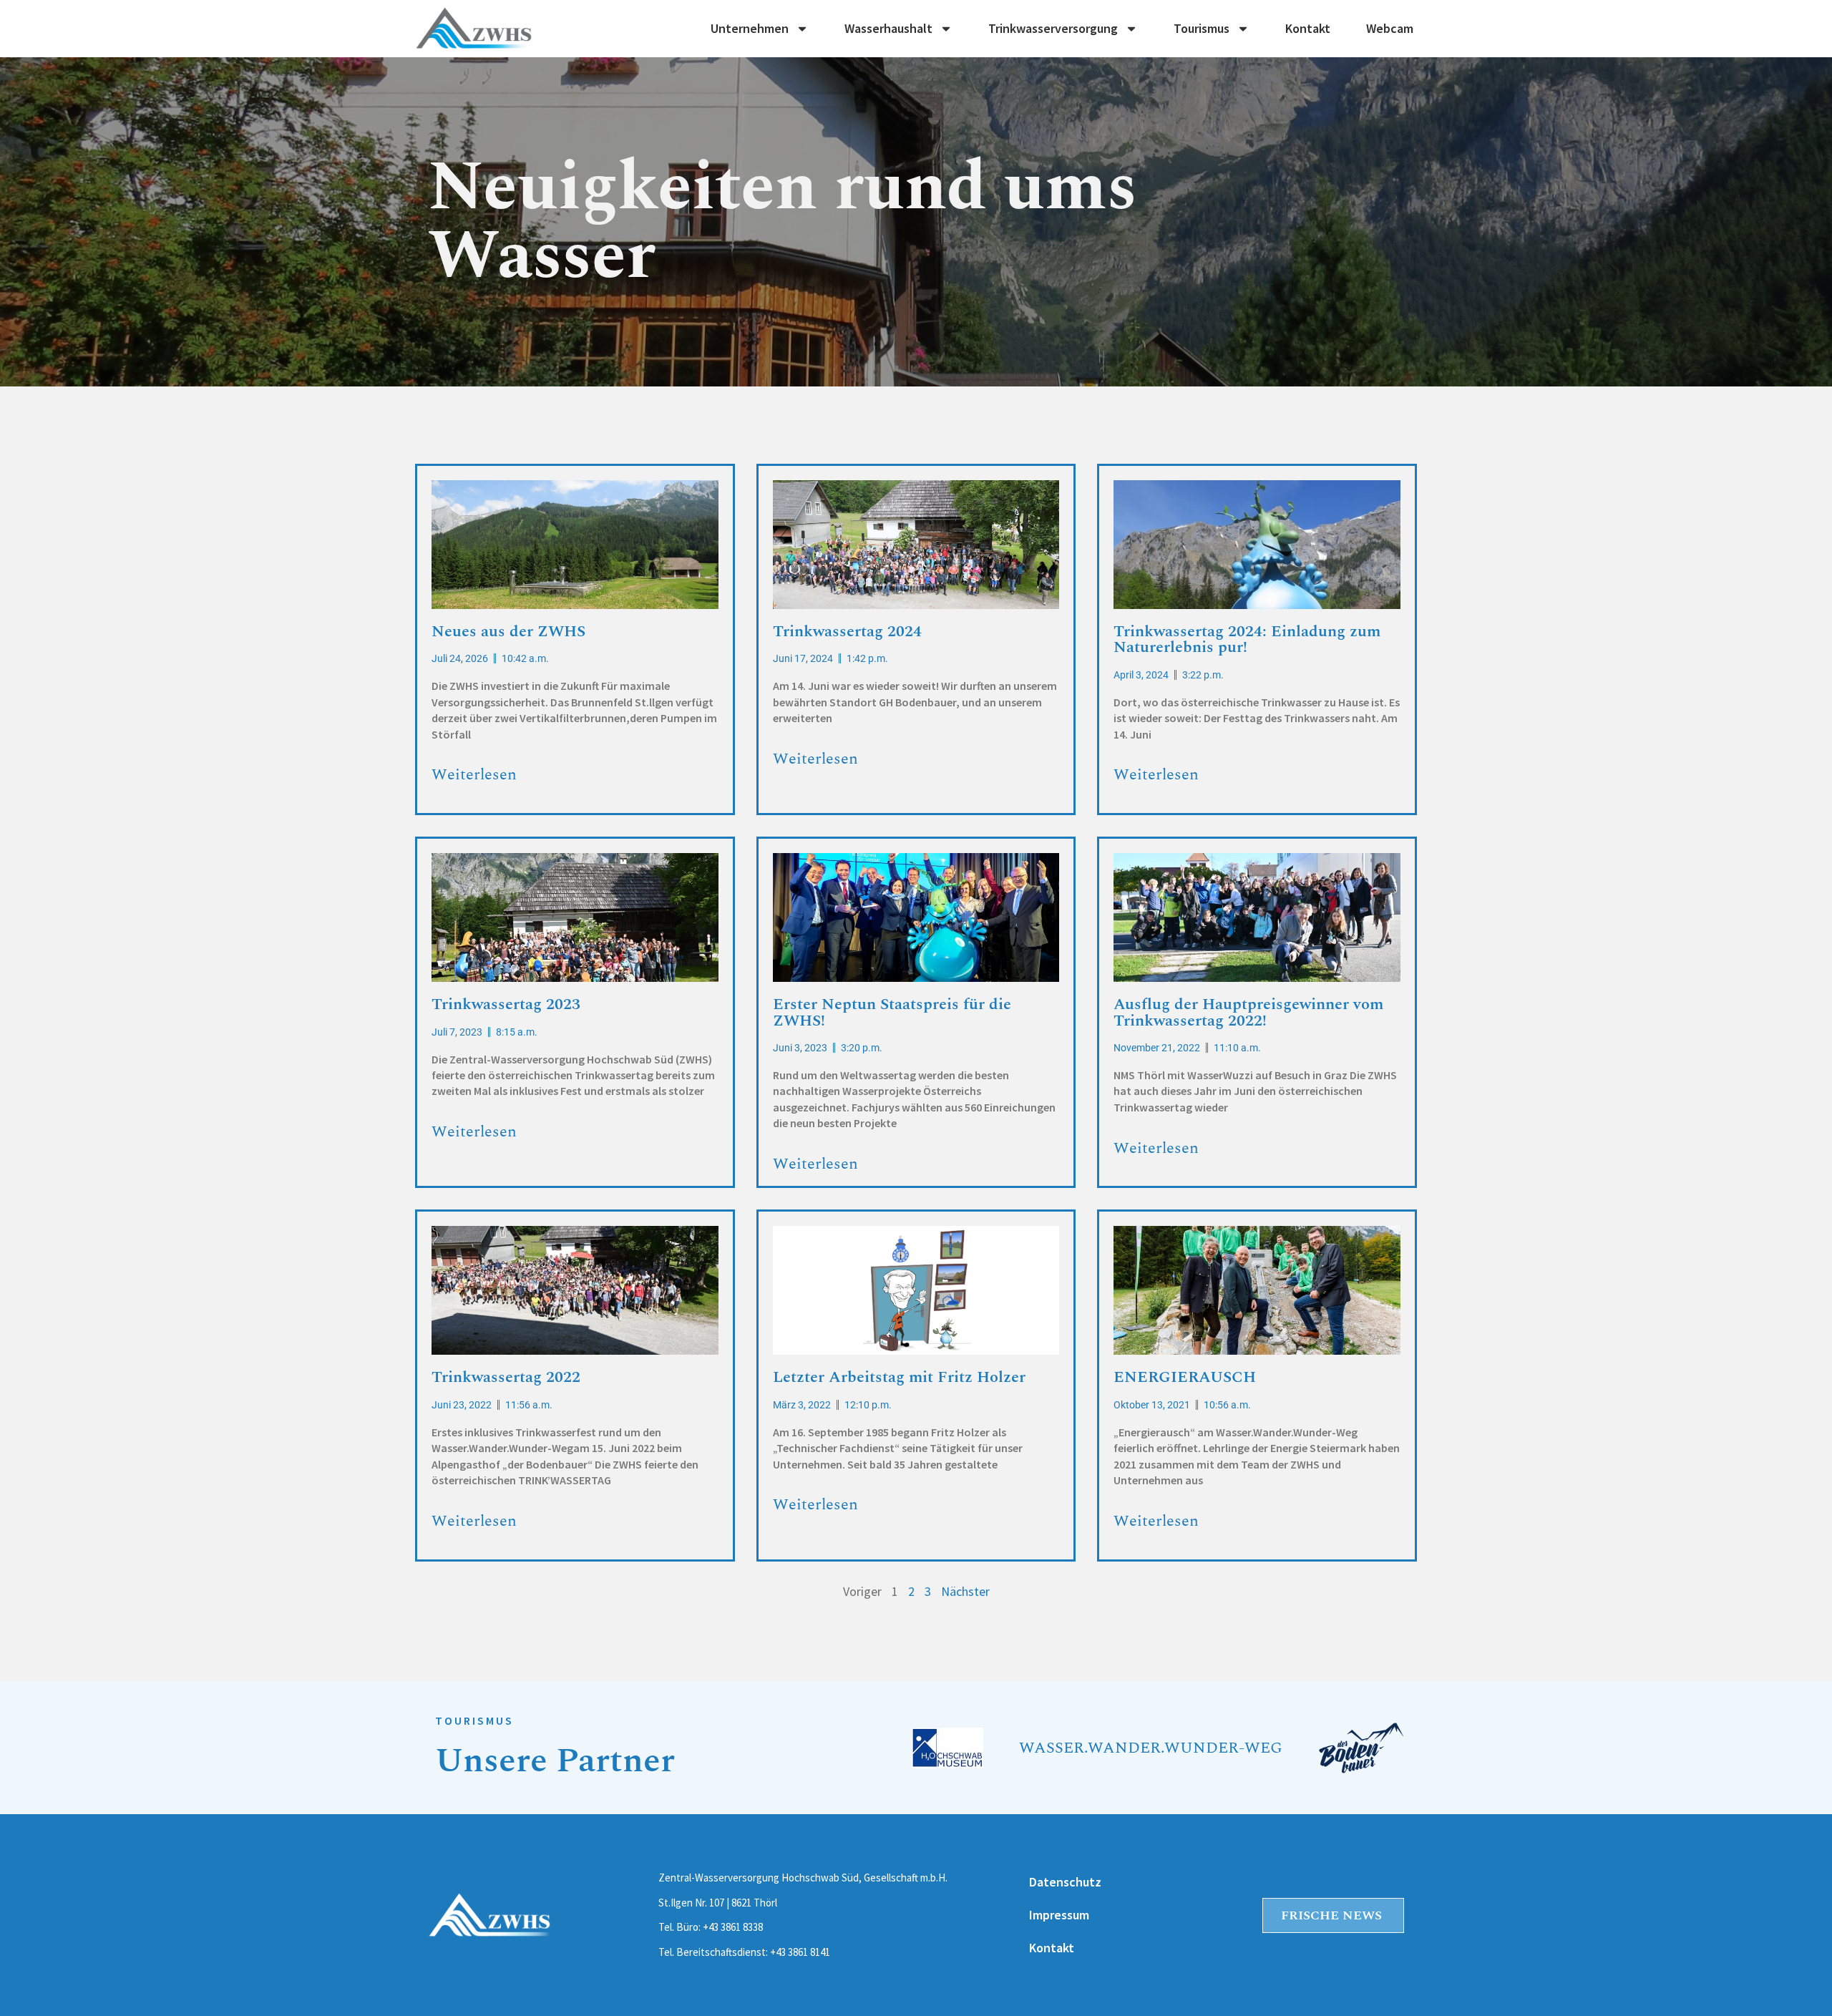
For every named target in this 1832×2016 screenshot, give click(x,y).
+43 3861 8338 (733, 1927)
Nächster (965, 1591)
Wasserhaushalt (888, 29)
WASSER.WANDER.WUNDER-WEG (1151, 1748)
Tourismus (1202, 29)
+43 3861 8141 (800, 1952)
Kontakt (1308, 29)
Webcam (1390, 29)
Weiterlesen (474, 774)
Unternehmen (750, 29)
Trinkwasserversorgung (1053, 29)
